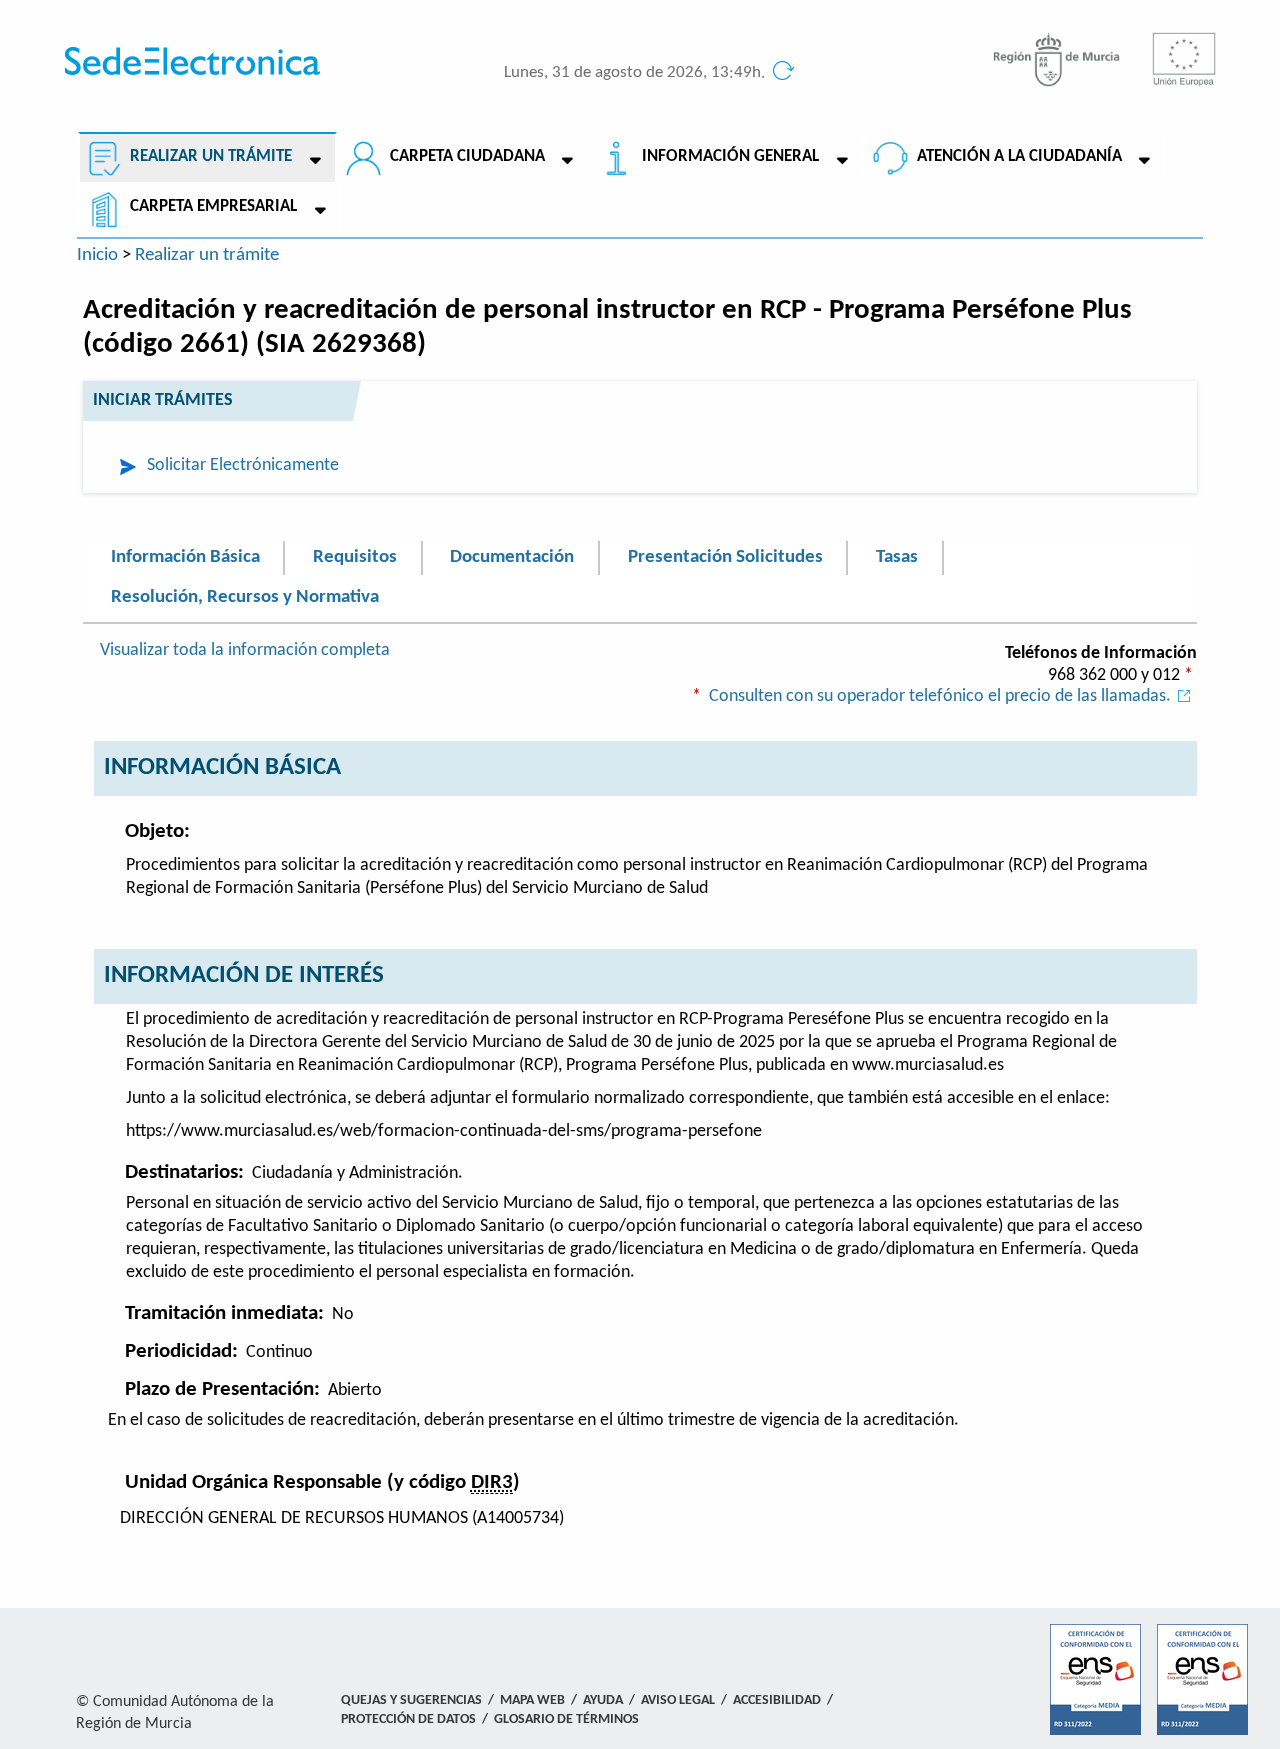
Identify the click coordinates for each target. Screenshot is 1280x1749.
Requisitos (355, 557)
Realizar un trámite (211, 156)
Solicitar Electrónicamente (243, 465)
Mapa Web (532, 1700)
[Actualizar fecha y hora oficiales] (781, 73)
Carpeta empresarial (213, 206)
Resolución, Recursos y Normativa (245, 597)
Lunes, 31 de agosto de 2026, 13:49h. (634, 72)
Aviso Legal (678, 1700)
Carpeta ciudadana (467, 156)
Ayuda (603, 1700)
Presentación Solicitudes (725, 557)
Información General (730, 156)
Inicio (97, 255)
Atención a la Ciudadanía (1019, 156)
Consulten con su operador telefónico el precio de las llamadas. (940, 696)
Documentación (512, 557)
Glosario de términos (566, 1719)
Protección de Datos (408, 1719)
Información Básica (185, 557)
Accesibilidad (777, 1700)
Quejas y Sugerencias (411, 1700)
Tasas (897, 557)
